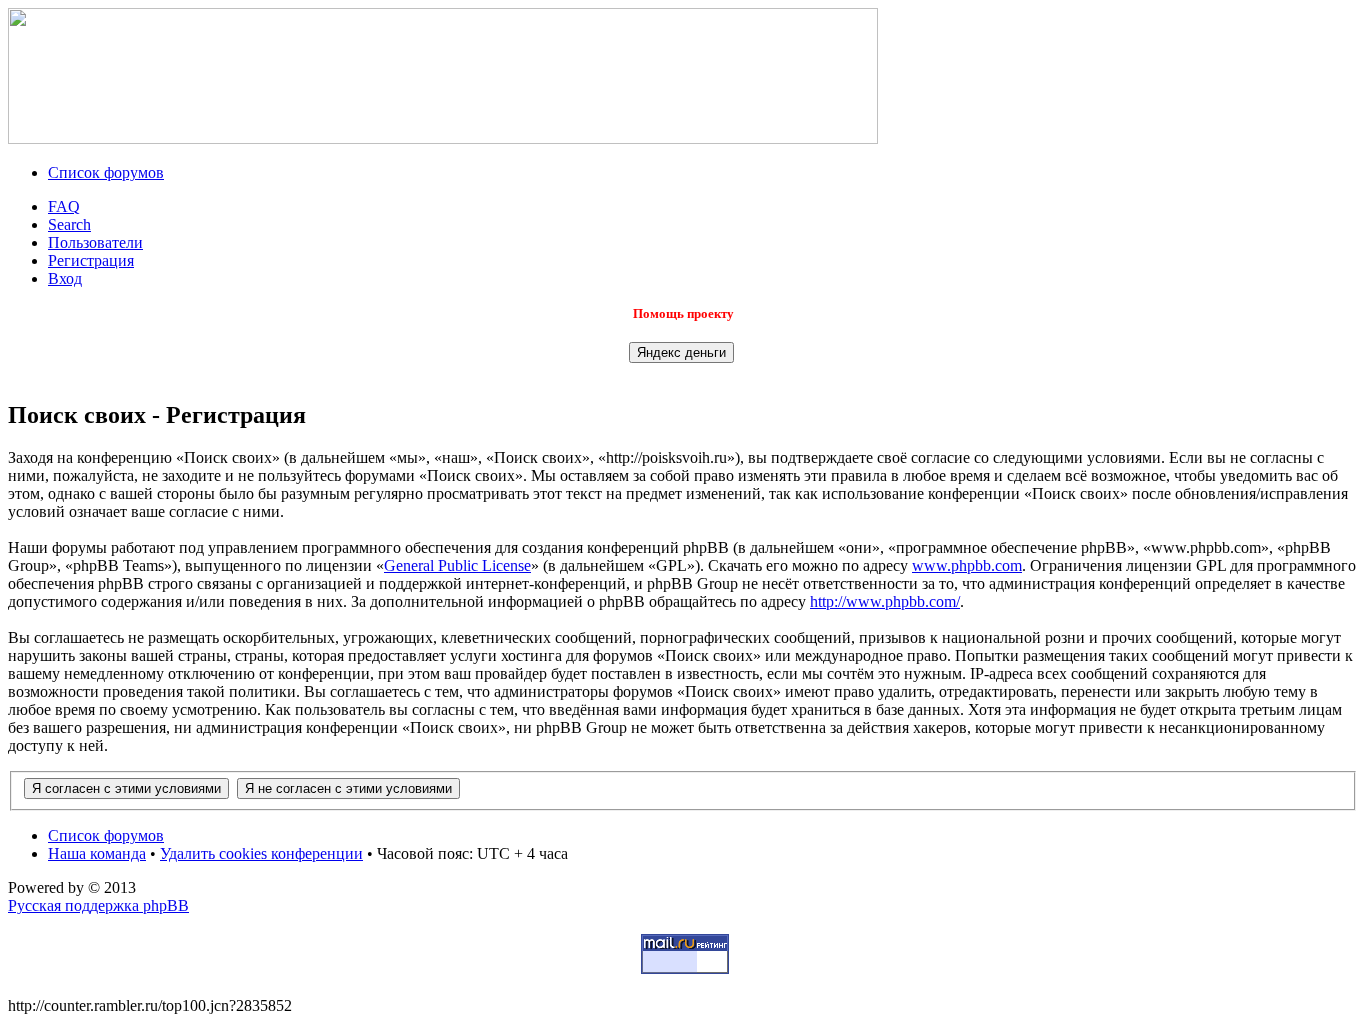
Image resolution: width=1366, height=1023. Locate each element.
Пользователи (95, 242)
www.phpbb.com (967, 565)
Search (69, 224)
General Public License (457, 565)
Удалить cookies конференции (261, 853)
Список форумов (106, 172)
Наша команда (97, 853)
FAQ (64, 206)
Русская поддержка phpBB (98, 905)
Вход (65, 278)
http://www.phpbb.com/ (885, 601)
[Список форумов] (443, 138)
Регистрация (91, 260)
